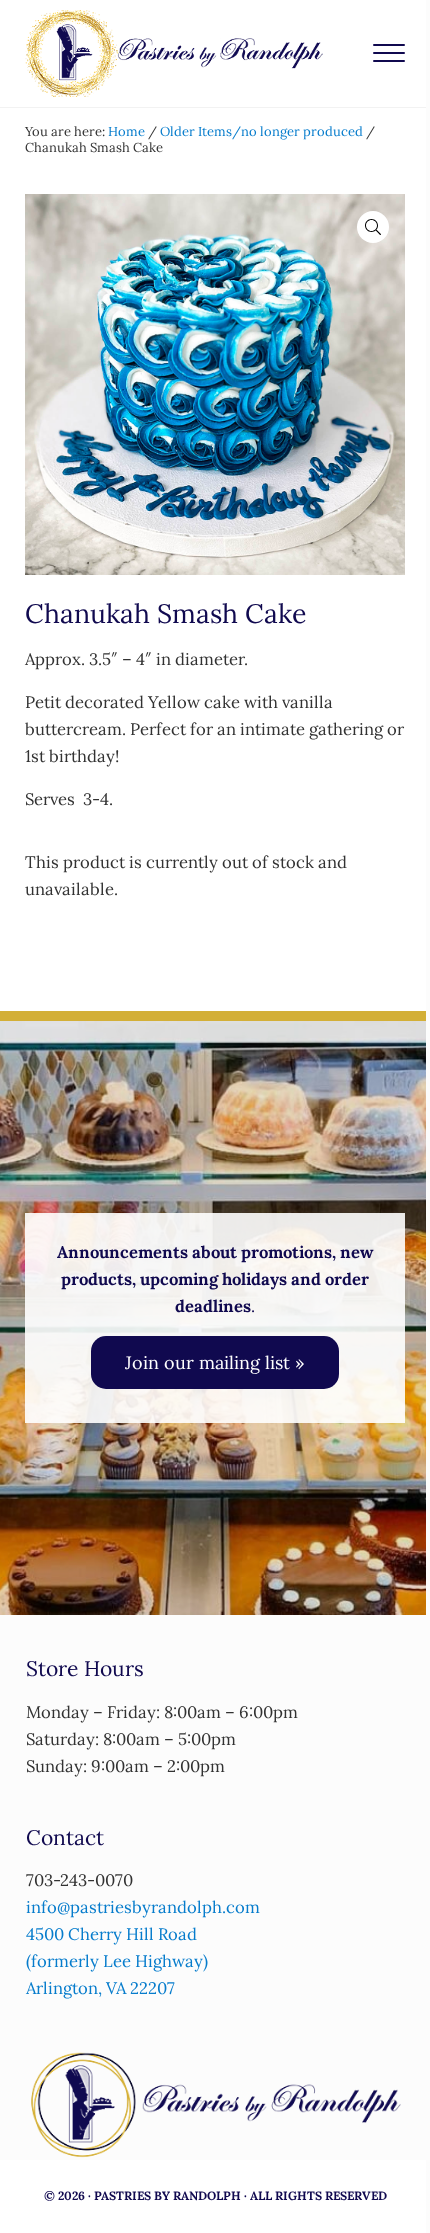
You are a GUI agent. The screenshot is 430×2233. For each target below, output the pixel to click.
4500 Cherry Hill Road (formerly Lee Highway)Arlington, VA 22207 (117, 1961)
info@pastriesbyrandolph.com (143, 1907)
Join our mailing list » (215, 1362)
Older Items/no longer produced (261, 131)
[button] (373, 227)
